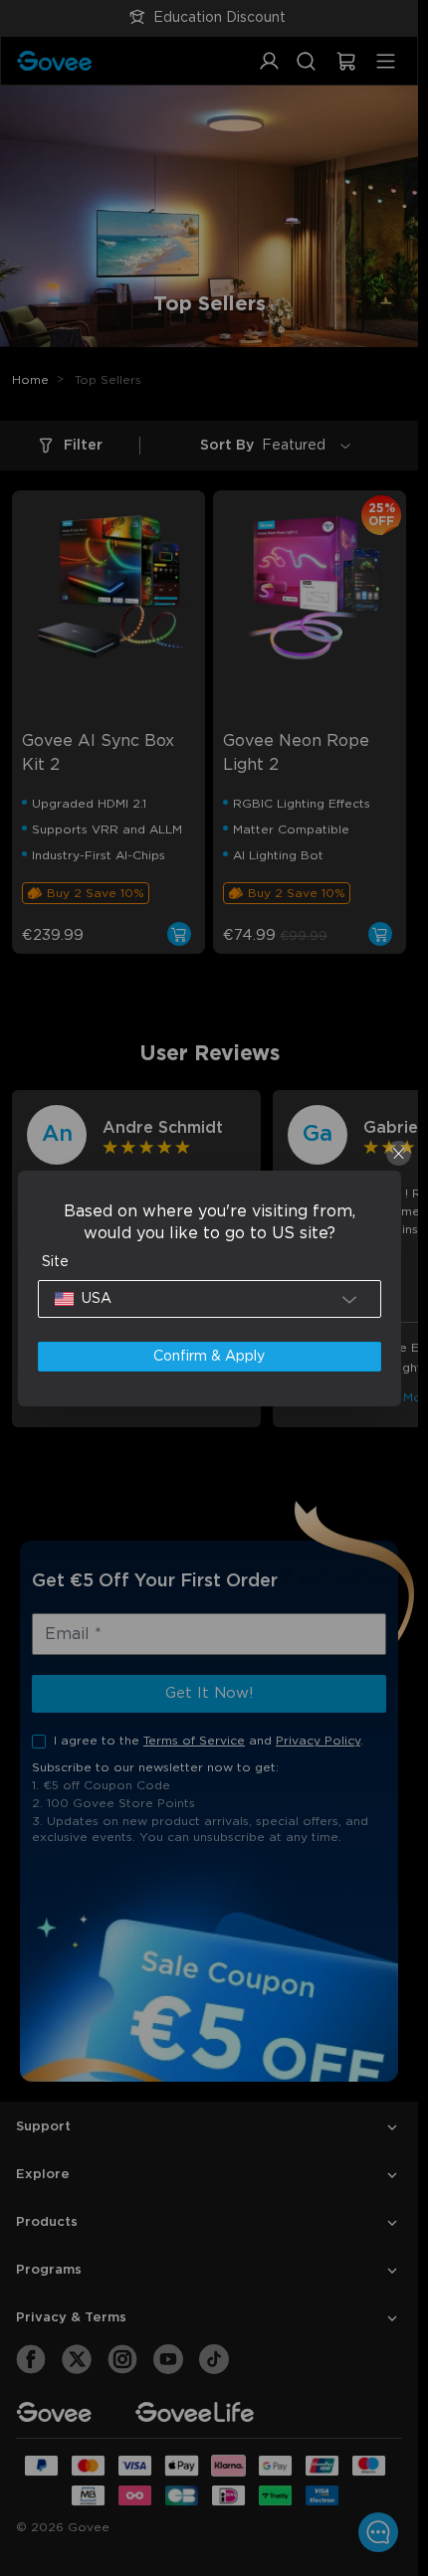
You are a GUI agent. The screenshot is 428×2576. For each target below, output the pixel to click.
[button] (210, 1299)
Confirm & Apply (209, 1357)
